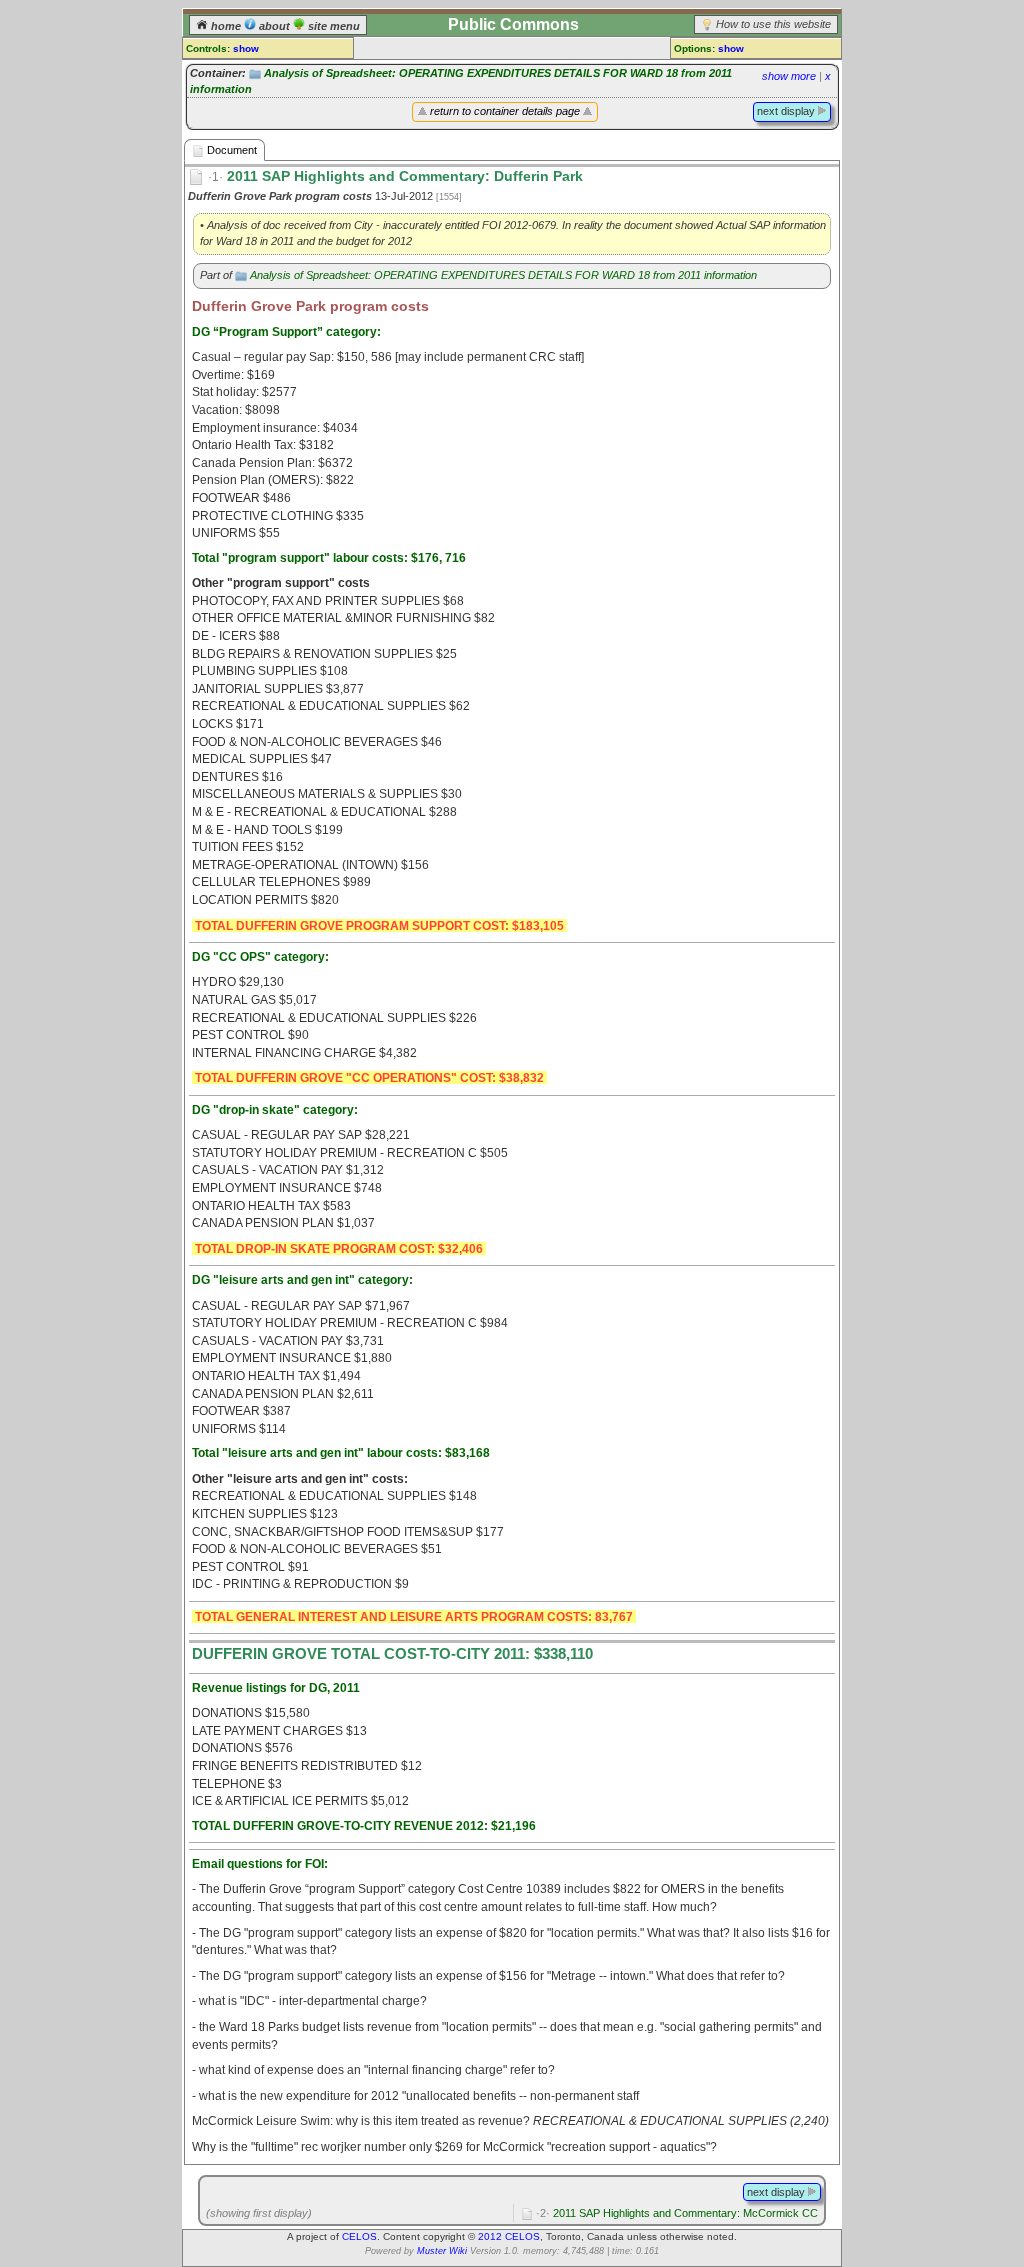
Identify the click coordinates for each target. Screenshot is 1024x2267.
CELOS (359, 2236)
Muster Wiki (442, 2251)
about (274, 26)
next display (787, 111)
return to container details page (505, 111)
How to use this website (773, 24)
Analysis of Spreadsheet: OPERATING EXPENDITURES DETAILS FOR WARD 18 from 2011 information (503, 275)
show (246, 48)
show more (789, 76)
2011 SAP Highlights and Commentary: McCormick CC (677, 2213)
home (226, 26)
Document (230, 150)
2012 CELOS (509, 2236)
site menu (332, 26)
